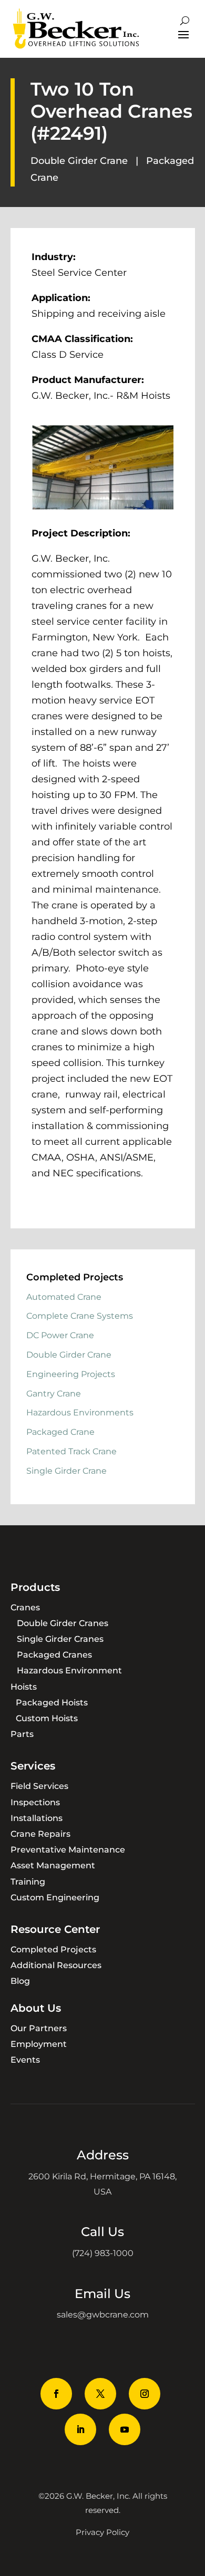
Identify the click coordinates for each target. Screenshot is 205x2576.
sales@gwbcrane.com (103, 2315)
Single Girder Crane (66, 1471)
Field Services (39, 1786)
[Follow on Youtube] (125, 2429)
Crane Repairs (40, 1834)
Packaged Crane (60, 1432)
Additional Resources (56, 1965)
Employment (39, 2044)
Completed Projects (53, 1949)
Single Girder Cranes (60, 1639)
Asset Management (53, 1865)
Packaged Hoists (52, 1703)
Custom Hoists (47, 1718)
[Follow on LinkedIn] (80, 2429)
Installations (37, 1818)
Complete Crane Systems (80, 1316)
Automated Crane (64, 1297)
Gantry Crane (54, 1394)
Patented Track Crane (71, 1451)
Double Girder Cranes (63, 1623)
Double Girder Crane (79, 161)
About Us (36, 2008)
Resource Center (55, 1929)
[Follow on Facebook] (56, 2394)
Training (28, 1882)
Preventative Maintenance (68, 1850)
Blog (20, 1981)
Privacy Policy (102, 2532)
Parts (22, 1734)
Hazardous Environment (69, 1670)
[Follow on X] (100, 2394)
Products (35, 1587)
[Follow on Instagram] (145, 2394)
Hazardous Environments (80, 1413)
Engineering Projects (71, 1374)
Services (33, 1766)
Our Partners (39, 2028)
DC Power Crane (60, 1335)
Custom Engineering (55, 1897)
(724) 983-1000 (103, 2253)
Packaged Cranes (54, 1655)
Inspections (35, 1802)
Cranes (25, 1607)
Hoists (24, 1687)
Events (25, 2060)
